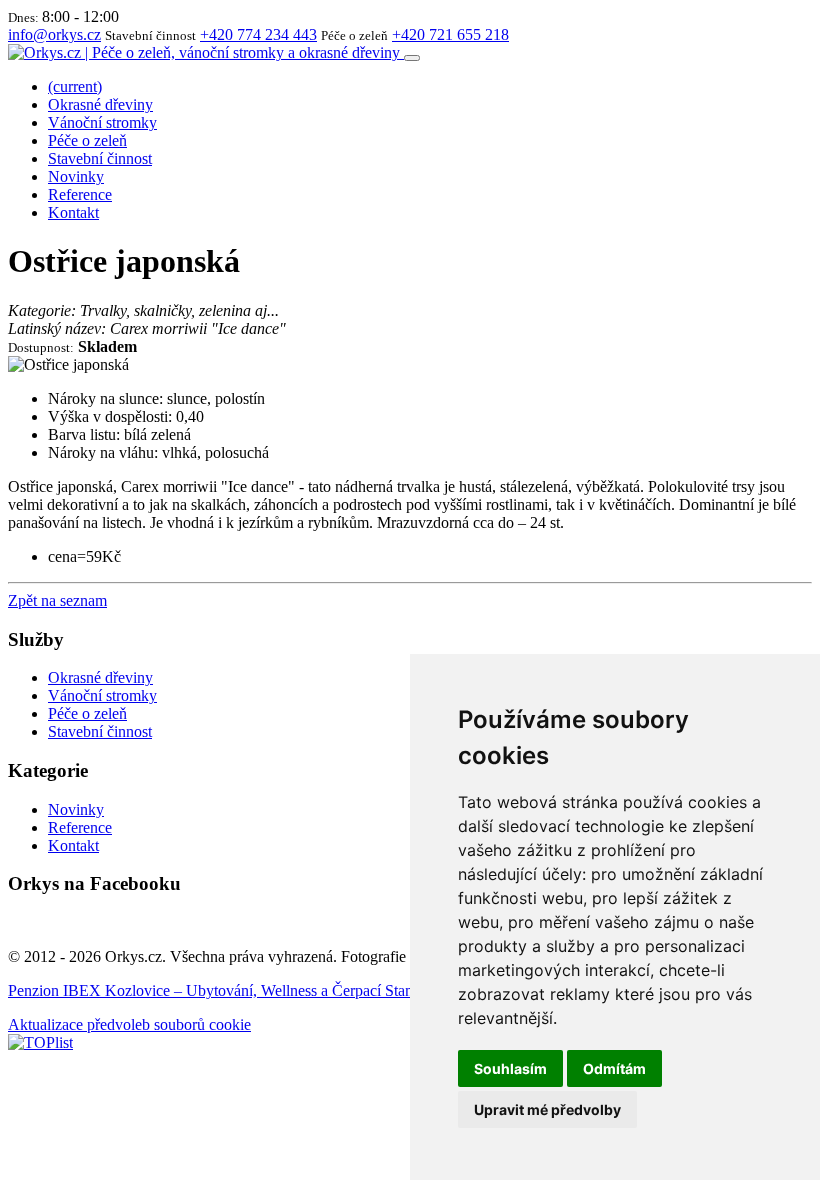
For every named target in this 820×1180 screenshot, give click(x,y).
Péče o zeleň (87, 140)
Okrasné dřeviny (100, 104)
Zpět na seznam (57, 600)
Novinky (76, 176)
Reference (80, 194)
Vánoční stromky (102, 122)
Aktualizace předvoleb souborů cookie (129, 1024)
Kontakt (73, 212)
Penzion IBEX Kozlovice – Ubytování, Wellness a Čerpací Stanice (219, 990)
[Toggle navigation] (412, 58)
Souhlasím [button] (510, 1068)
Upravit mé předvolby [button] (547, 1109)
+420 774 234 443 (258, 34)
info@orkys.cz (54, 34)
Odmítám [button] (614, 1068)
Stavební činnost (100, 158)
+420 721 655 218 (450, 34)
